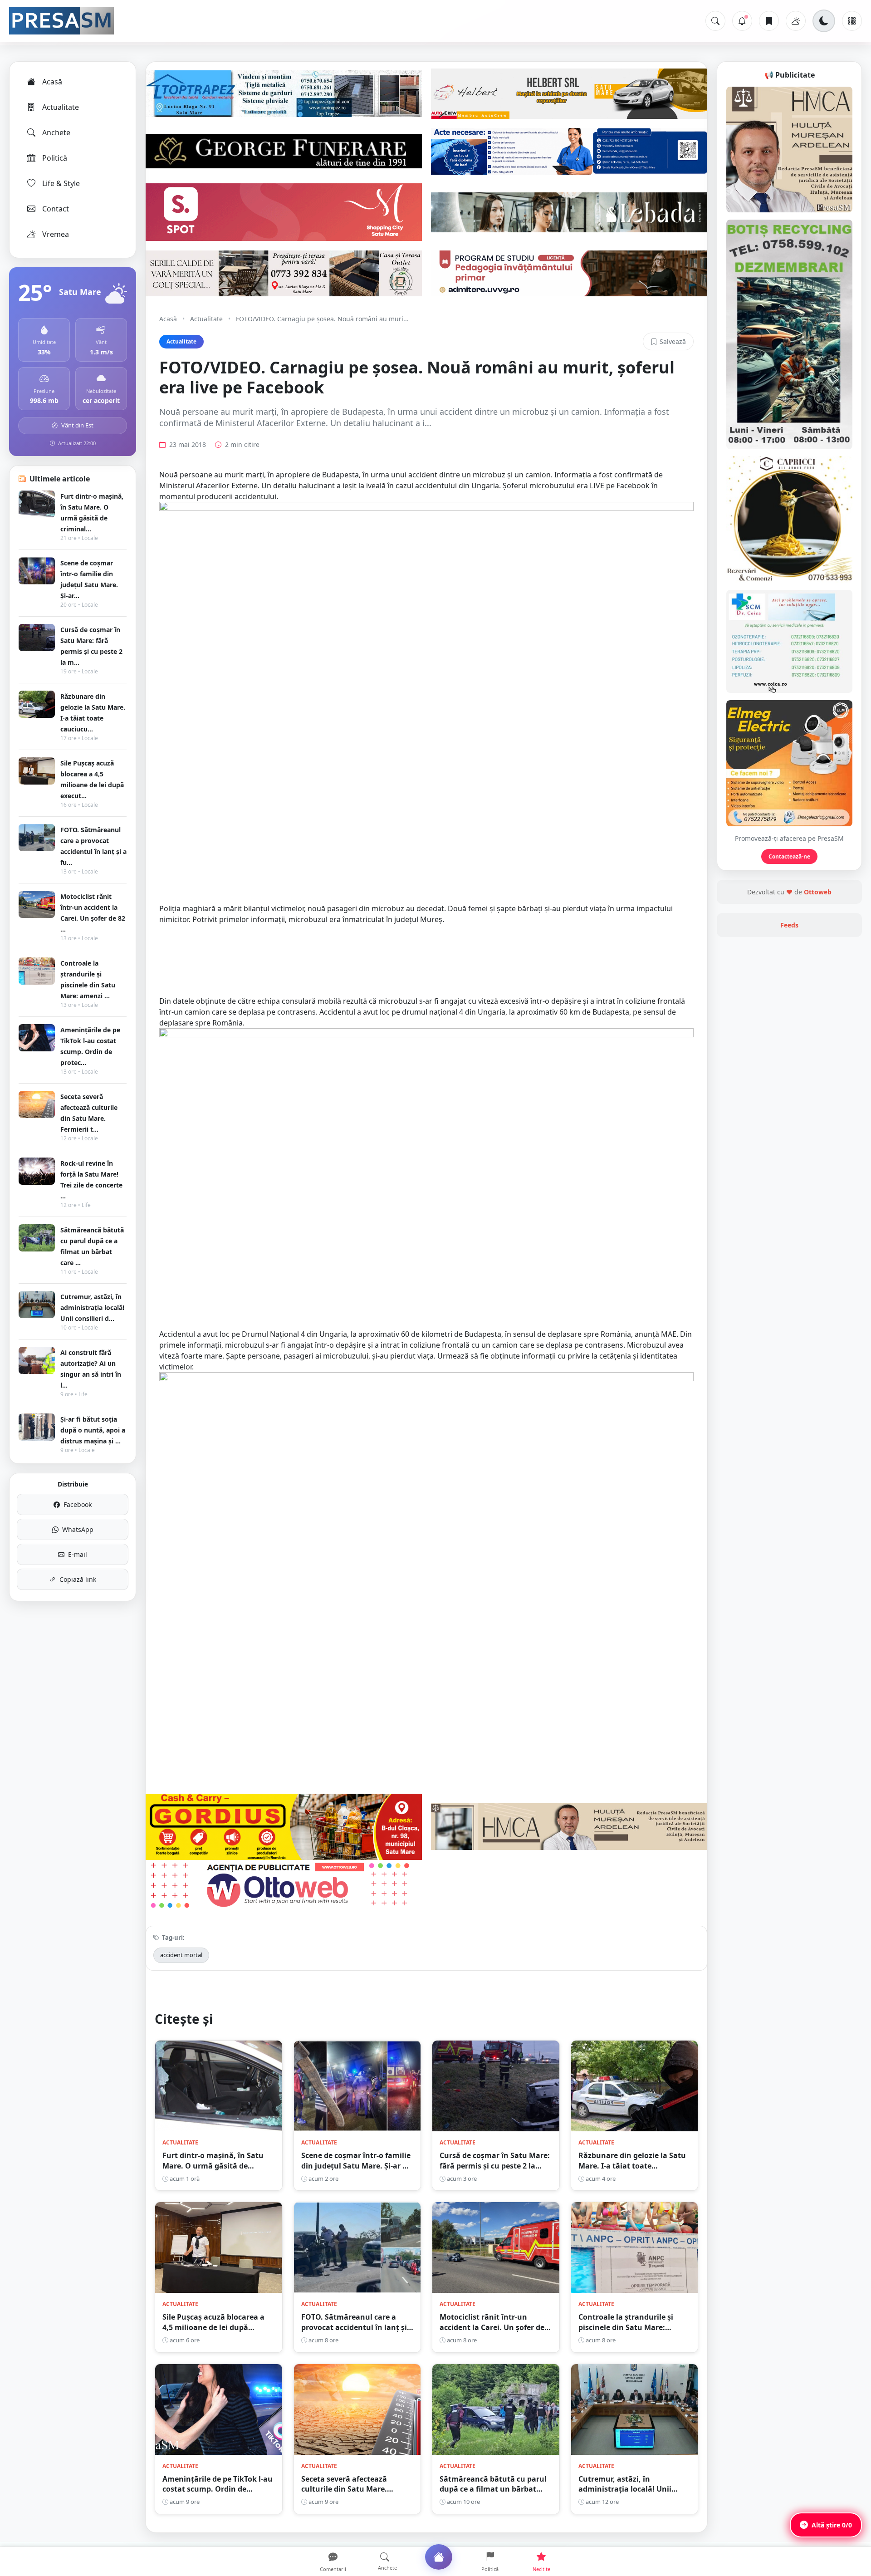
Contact (56, 209)
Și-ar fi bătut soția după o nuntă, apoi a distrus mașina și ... (93, 1430)
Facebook (78, 1504)
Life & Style (61, 183)
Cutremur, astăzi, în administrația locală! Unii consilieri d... (92, 1308)
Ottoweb (818, 892)
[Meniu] (852, 21)
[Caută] (715, 21)
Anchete (56, 132)
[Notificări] (742, 21)
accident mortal (181, 1955)
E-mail (78, 1554)
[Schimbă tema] (824, 21)
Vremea (56, 234)
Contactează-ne (789, 856)
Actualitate (61, 107)
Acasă (52, 82)
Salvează (673, 341)
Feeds (789, 925)
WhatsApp (78, 1529)
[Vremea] (796, 21)
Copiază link (78, 1579)
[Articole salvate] (769, 21)
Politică (55, 158)
